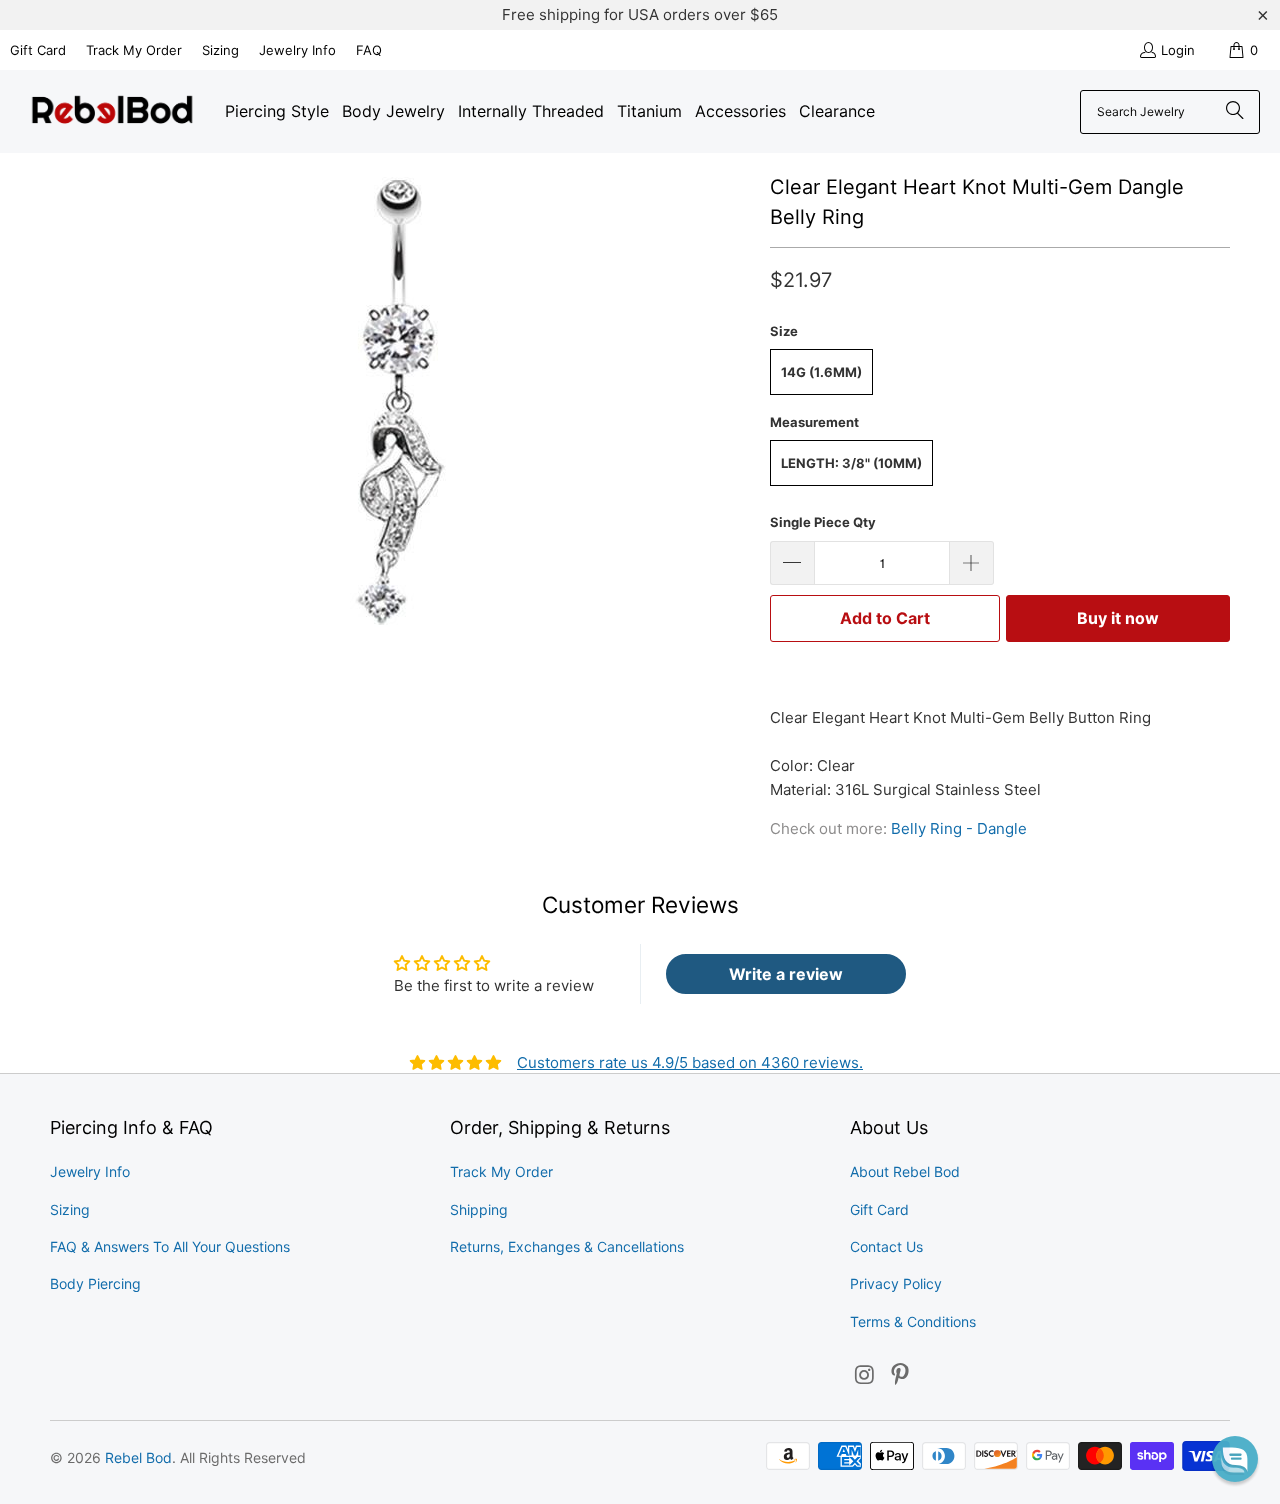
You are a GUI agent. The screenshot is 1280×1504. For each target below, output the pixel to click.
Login (1178, 50)
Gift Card (38, 50)
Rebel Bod (138, 1457)
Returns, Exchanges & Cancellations (567, 1246)
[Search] (1235, 112)
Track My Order (134, 50)
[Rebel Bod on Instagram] (865, 1375)
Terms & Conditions (913, 1321)
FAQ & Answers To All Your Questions (170, 1246)
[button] (1235, 1459)
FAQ (369, 50)
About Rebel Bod (905, 1171)
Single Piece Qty (823, 522)
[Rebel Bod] (112, 111)
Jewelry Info (297, 50)
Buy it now (1118, 618)
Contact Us (886, 1246)
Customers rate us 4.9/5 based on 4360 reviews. (690, 1062)
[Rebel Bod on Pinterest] (901, 1375)
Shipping (479, 1209)
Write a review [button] (786, 974)
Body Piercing (95, 1283)
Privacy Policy (896, 1283)
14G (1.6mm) (821, 372)
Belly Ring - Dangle (959, 828)
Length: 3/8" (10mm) (851, 463)
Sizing (220, 50)
